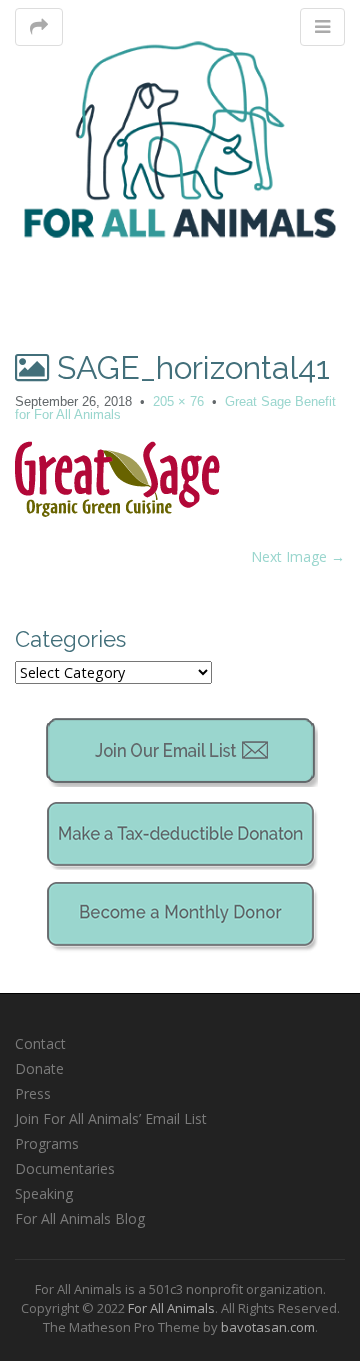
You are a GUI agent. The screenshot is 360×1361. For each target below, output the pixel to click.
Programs (47, 1143)
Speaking (44, 1193)
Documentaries (65, 1168)
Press (33, 1093)
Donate (39, 1068)
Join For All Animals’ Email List (111, 1118)
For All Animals (171, 1308)
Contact (40, 1043)
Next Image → (298, 556)
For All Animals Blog (80, 1218)
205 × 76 (178, 401)
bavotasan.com (268, 1327)
